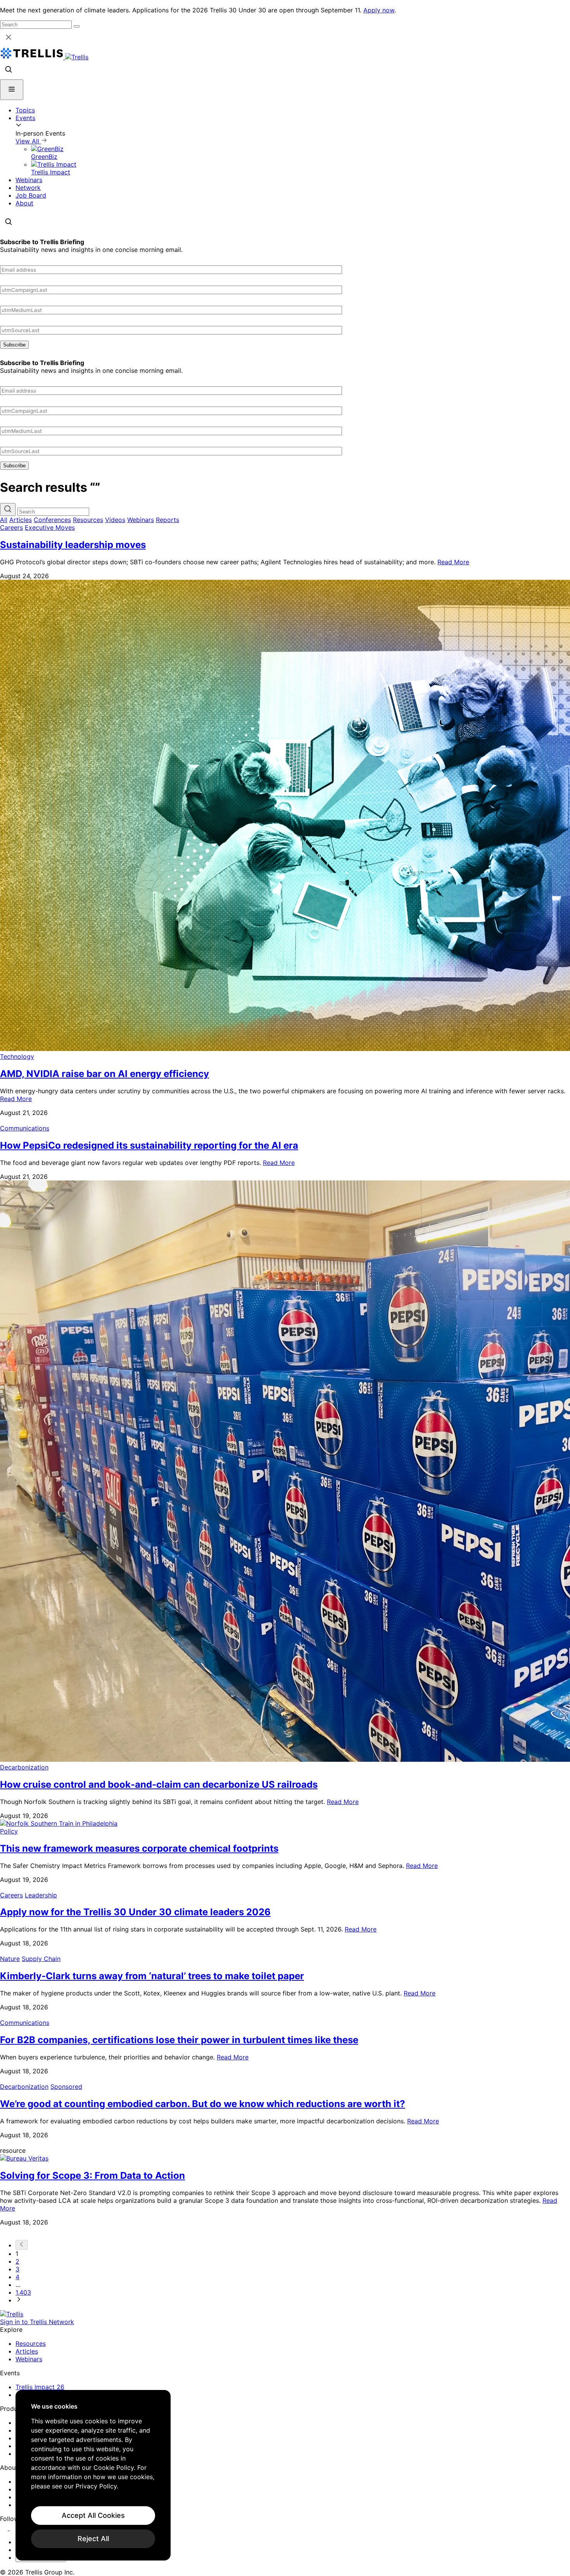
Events (25, 118)
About (24, 203)
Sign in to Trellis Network (37, 2322)
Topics (25, 110)
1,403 (23, 2292)
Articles (21, 520)
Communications (25, 1128)
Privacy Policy (96, 2486)
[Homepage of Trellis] (12, 2314)
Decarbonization (24, 1767)
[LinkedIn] (5, 2528)
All (4, 520)
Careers (11, 527)
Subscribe (14, 345)
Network (28, 188)
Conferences (52, 520)
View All (28, 141)
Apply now (379, 10)
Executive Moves (50, 527)
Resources (88, 520)
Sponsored (66, 2087)
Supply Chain (41, 1959)
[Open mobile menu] (12, 90)
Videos (115, 520)
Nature (10, 1959)
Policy (9, 1831)
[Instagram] (15, 2528)
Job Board (31, 195)
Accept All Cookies (93, 2515)
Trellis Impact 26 (40, 2387)
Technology (17, 1056)
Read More (453, 562)
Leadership (41, 1895)
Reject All (93, 2539)
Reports (168, 520)
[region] (93, 2475)
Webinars (29, 180)
